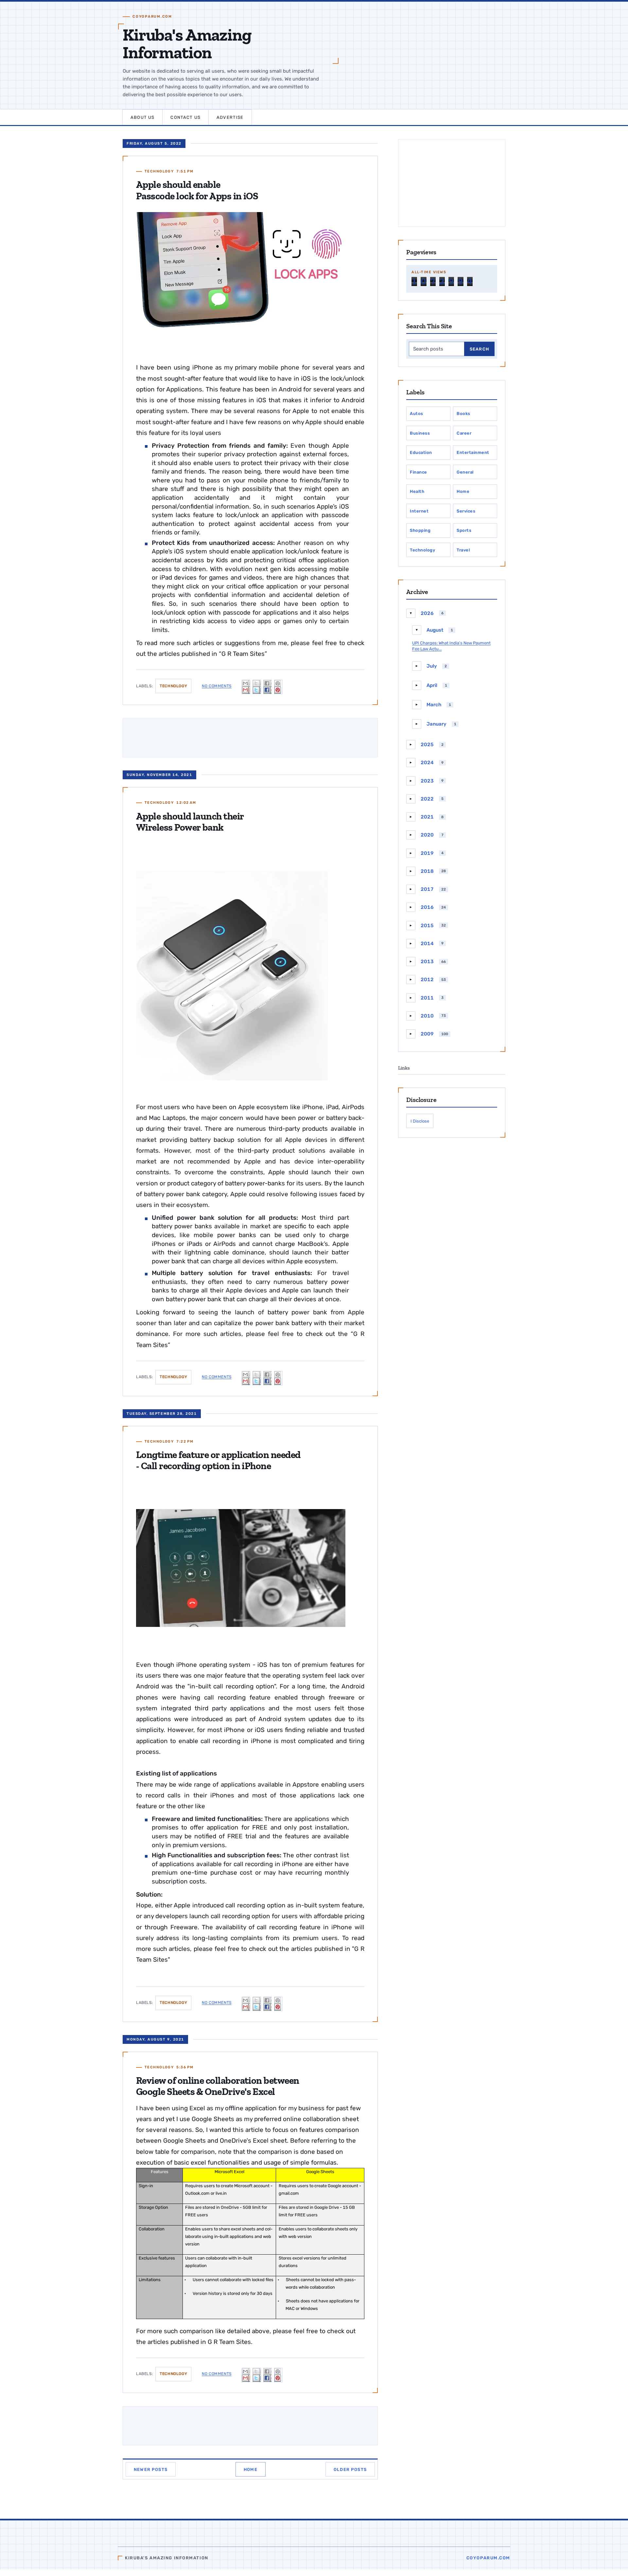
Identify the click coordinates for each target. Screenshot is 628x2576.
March (434, 705)
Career (464, 433)
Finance (419, 472)
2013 (427, 962)
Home (251, 2469)
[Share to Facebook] (268, 687)
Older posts (350, 2469)
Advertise (230, 117)
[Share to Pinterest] (278, 687)
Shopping (420, 530)
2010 (427, 1016)
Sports (464, 530)
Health (417, 491)
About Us (142, 117)
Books (463, 414)
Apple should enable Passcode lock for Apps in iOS (197, 190)
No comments (217, 686)
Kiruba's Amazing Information (187, 44)
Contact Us (185, 117)
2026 (427, 613)
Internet (419, 511)
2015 (427, 926)
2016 (427, 907)
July (432, 666)
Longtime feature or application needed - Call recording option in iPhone (218, 1460)
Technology (159, 171)
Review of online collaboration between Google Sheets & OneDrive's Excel (218, 2086)
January (436, 724)
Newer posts (151, 2469)
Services (466, 511)
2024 (427, 763)
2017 (427, 889)
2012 (427, 980)
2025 (427, 745)
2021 (427, 817)
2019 (427, 853)
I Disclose (420, 1121)
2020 (427, 835)
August (435, 630)
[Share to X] (257, 687)
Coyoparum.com (488, 2558)
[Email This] (246, 687)
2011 (427, 998)
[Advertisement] (452, 183)
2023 (427, 781)
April (432, 685)
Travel (463, 550)
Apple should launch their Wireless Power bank (190, 822)
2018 (427, 871)
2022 (427, 799)
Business (420, 433)
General (465, 472)
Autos (417, 414)
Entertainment (473, 452)
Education (421, 452)
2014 (427, 944)
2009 (427, 1034)
